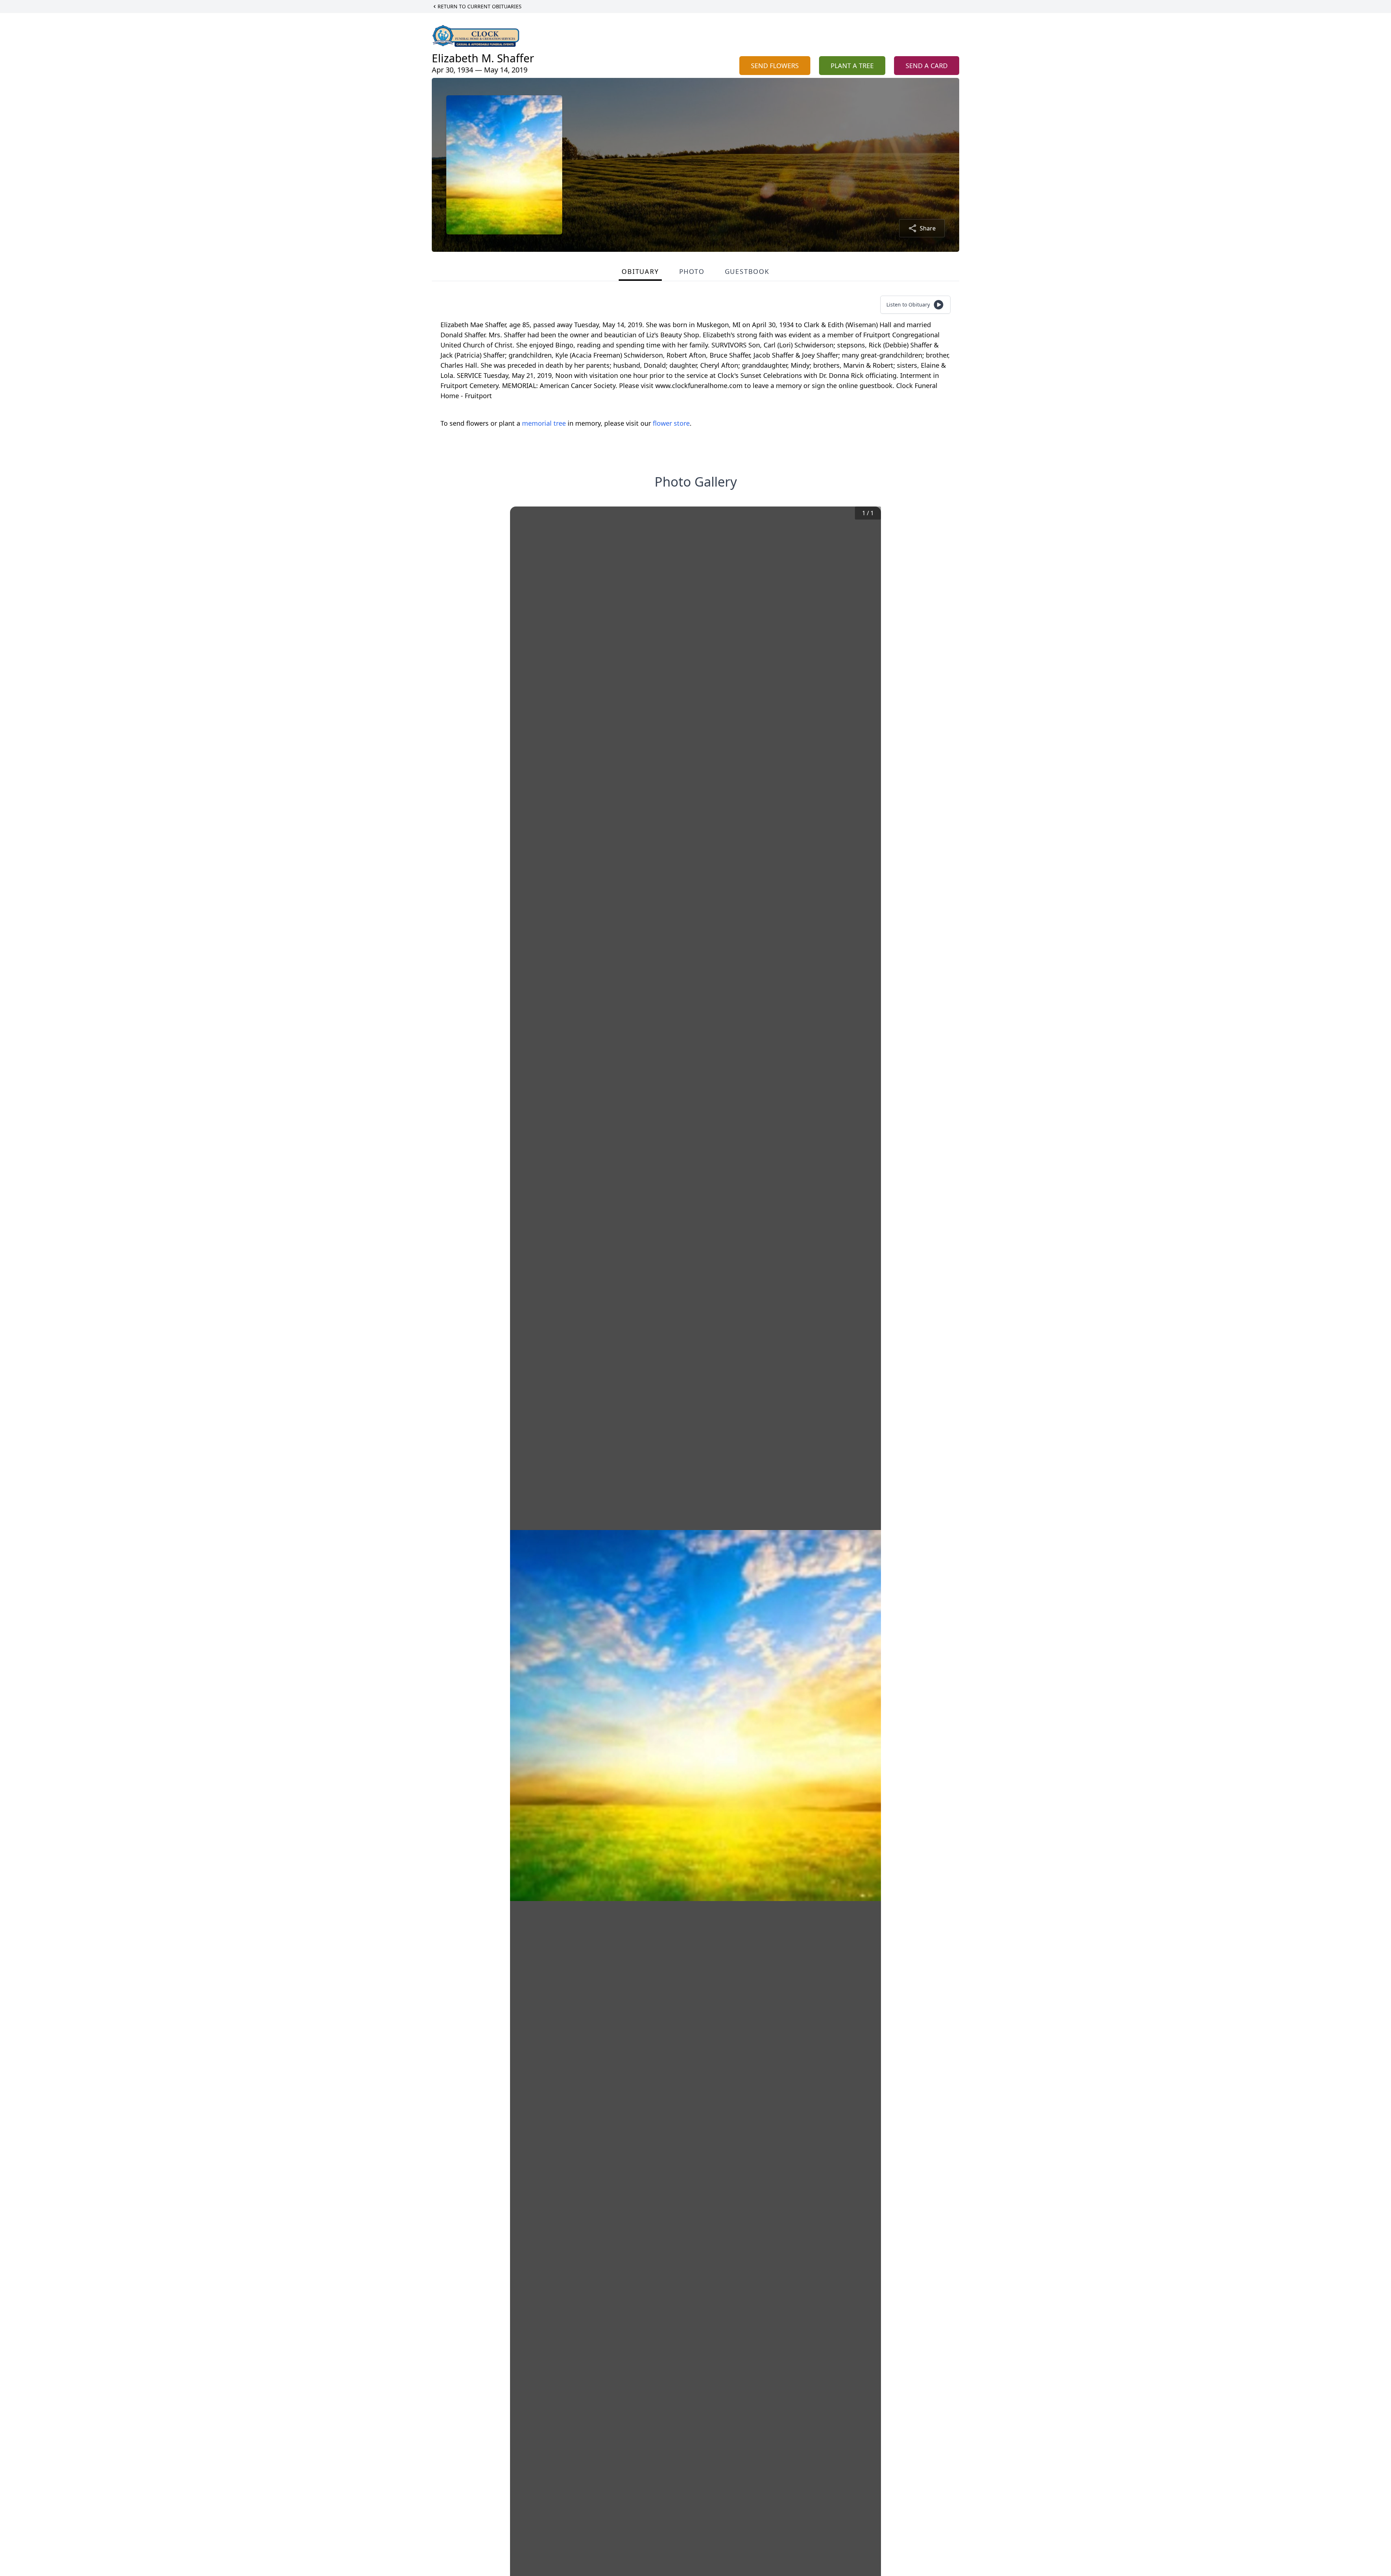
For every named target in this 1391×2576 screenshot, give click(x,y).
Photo (692, 271)
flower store (671, 423)
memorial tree (544, 423)
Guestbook (747, 271)
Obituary (640, 271)
